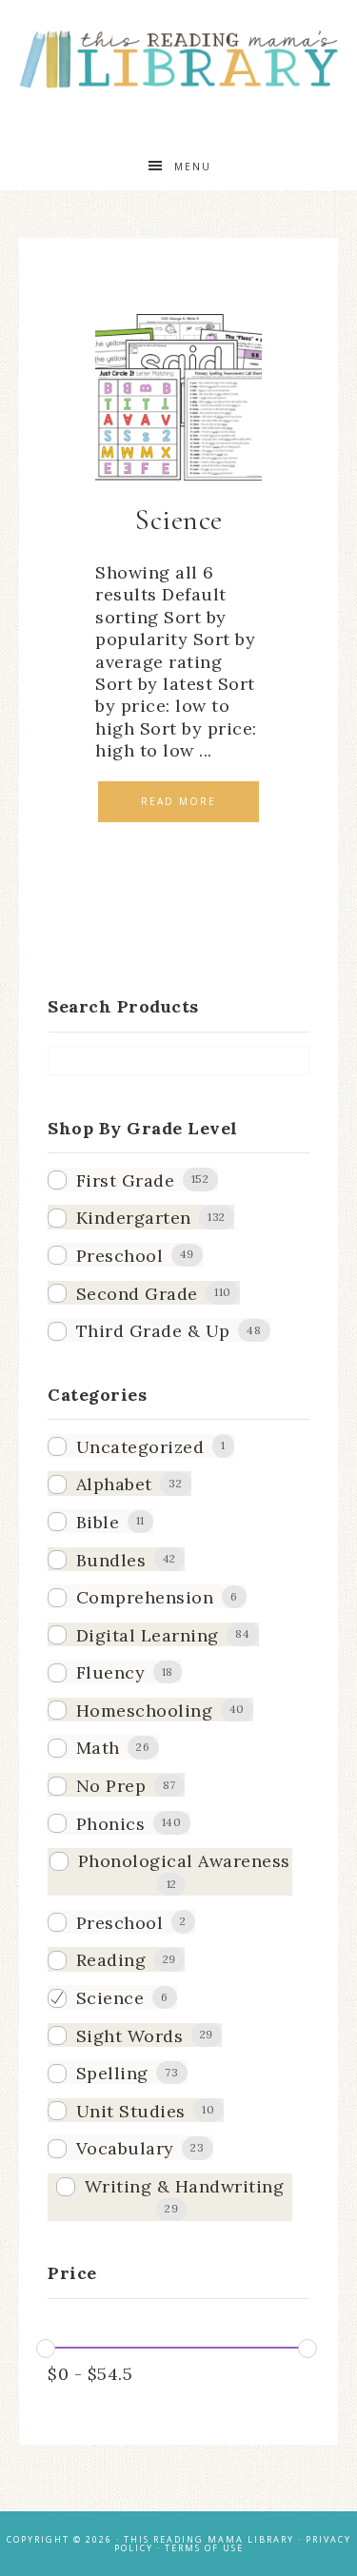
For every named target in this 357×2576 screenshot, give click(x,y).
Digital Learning (148, 1635)
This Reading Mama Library (179, 59)
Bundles (111, 1560)
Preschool (120, 1256)
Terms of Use (204, 2548)
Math (98, 1748)
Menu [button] (193, 167)
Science (110, 1998)
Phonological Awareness (184, 1861)
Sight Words (130, 2036)
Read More (178, 801)
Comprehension (145, 1597)
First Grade (126, 1180)
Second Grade (137, 1294)
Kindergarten (134, 1218)
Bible (98, 1522)
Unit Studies (131, 2111)
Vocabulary (125, 2148)
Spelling (112, 2073)
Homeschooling (145, 1711)
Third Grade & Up (153, 1331)
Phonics (111, 1824)
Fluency (111, 1672)
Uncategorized (140, 1447)
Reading (111, 1960)
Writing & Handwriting (185, 2186)
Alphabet (114, 1484)
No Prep (111, 1786)
